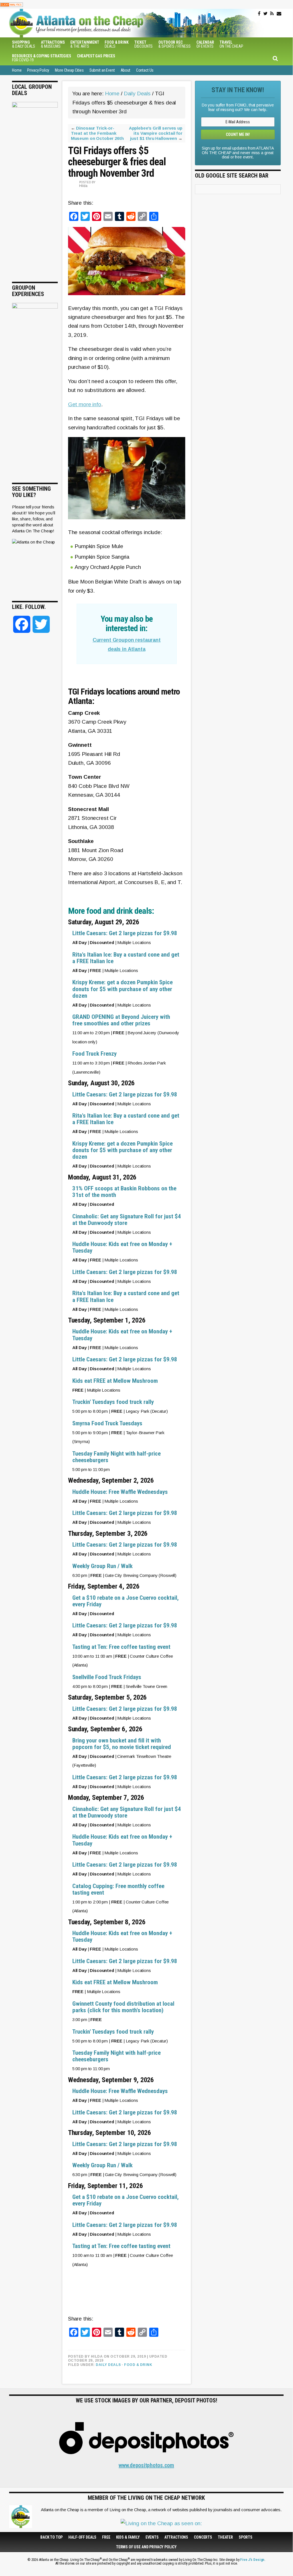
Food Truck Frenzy (94, 1054)
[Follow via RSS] (272, 14)
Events (152, 2537)
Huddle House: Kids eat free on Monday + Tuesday (122, 1247)
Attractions (176, 2537)
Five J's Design (252, 2560)
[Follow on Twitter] (265, 14)
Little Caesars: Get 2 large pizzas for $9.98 (125, 933)
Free (106, 2537)
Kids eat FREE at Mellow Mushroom (115, 1381)
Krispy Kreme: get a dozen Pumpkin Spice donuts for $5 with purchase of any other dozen (122, 989)
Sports (246, 2537)
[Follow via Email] (279, 14)
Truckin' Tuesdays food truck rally (113, 1402)
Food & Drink (138, 2365)
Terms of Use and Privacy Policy (146, 2547)
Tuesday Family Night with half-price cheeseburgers (116, 1457)
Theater (225, 2537)
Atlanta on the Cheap (105, 23)
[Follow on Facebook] (259, 14)
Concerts (203, 2537)
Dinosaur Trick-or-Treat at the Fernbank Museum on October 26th (97, 133)
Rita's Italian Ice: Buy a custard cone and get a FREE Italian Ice (126, 958)
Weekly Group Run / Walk (102, 1566)
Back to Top (51, 2537)
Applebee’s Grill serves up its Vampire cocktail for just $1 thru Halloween (156, 133)
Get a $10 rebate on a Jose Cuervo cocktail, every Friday (125, 1601)
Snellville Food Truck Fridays (107, 1677)
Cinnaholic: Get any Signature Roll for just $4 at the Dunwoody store (127, 1220)
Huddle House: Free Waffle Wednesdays (120, 1492)
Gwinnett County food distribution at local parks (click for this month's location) (123, 2007)
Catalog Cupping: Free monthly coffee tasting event (118, 1889)
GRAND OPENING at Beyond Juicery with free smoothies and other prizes (121, 1020)
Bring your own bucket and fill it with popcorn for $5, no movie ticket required (122, 1744)
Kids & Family (128, 2537)
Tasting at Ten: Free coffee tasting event (121, 1647)
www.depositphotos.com (146, 2465)
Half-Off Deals (82, 2537)
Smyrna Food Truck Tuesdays (107, 1423)
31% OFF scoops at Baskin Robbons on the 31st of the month (124, 1192)
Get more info (85, 404)
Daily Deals (108, 2365)
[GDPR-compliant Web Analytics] (11, 4)
